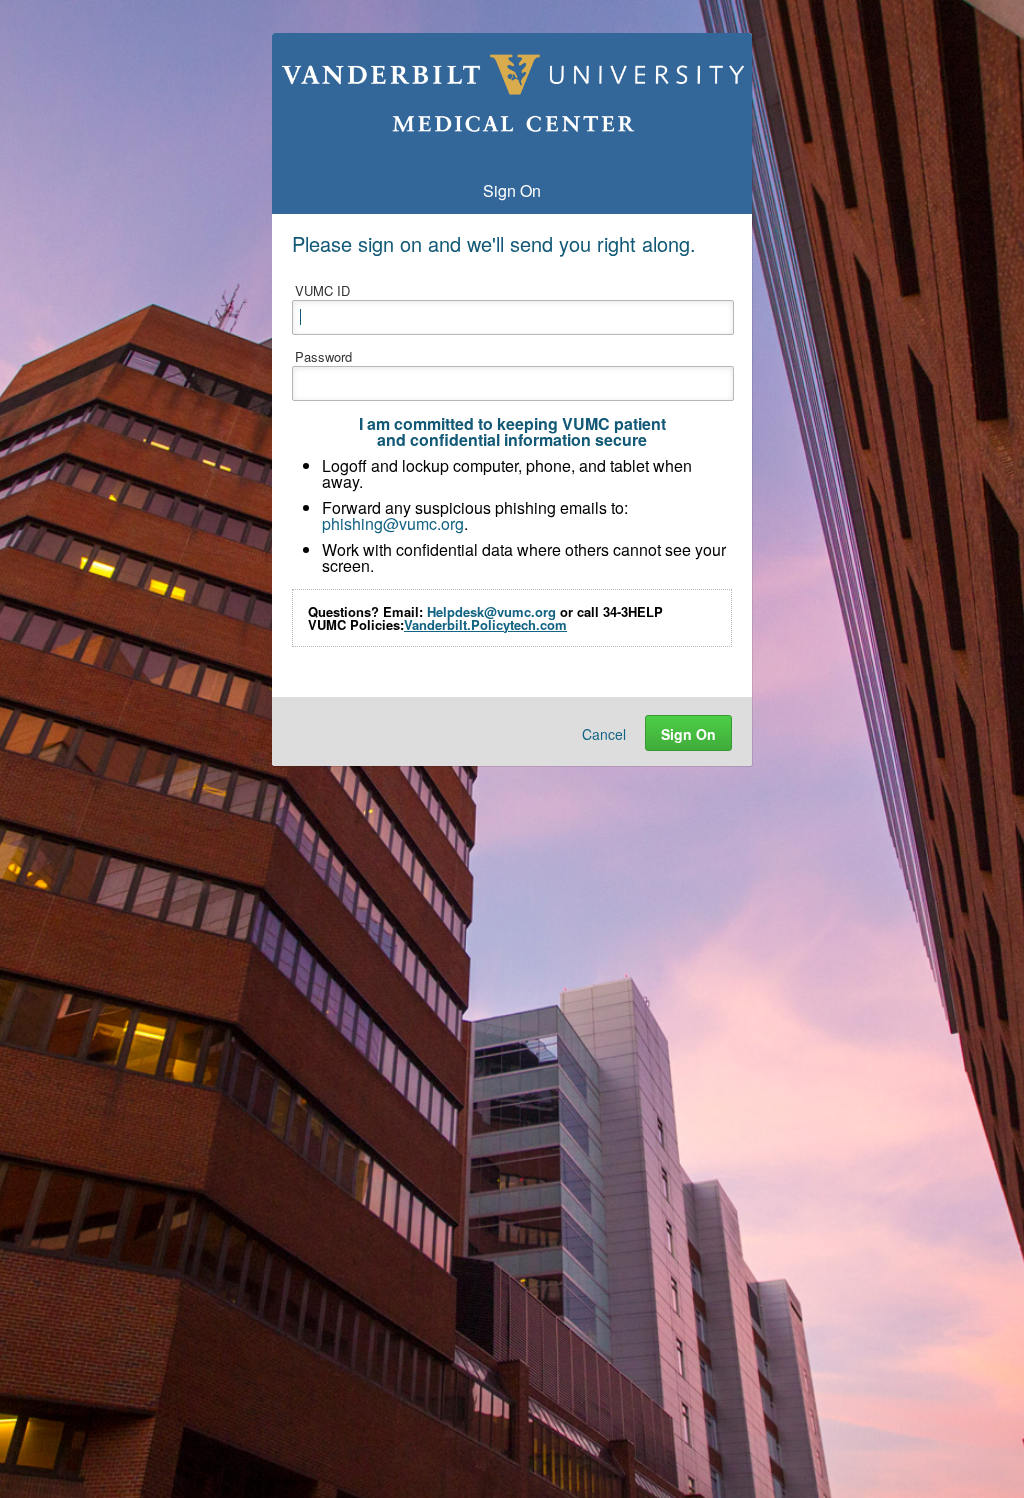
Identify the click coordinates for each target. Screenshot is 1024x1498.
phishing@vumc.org (393, 523)
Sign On (688, 734)
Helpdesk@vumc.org (491, 611)
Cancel (604, 734)
